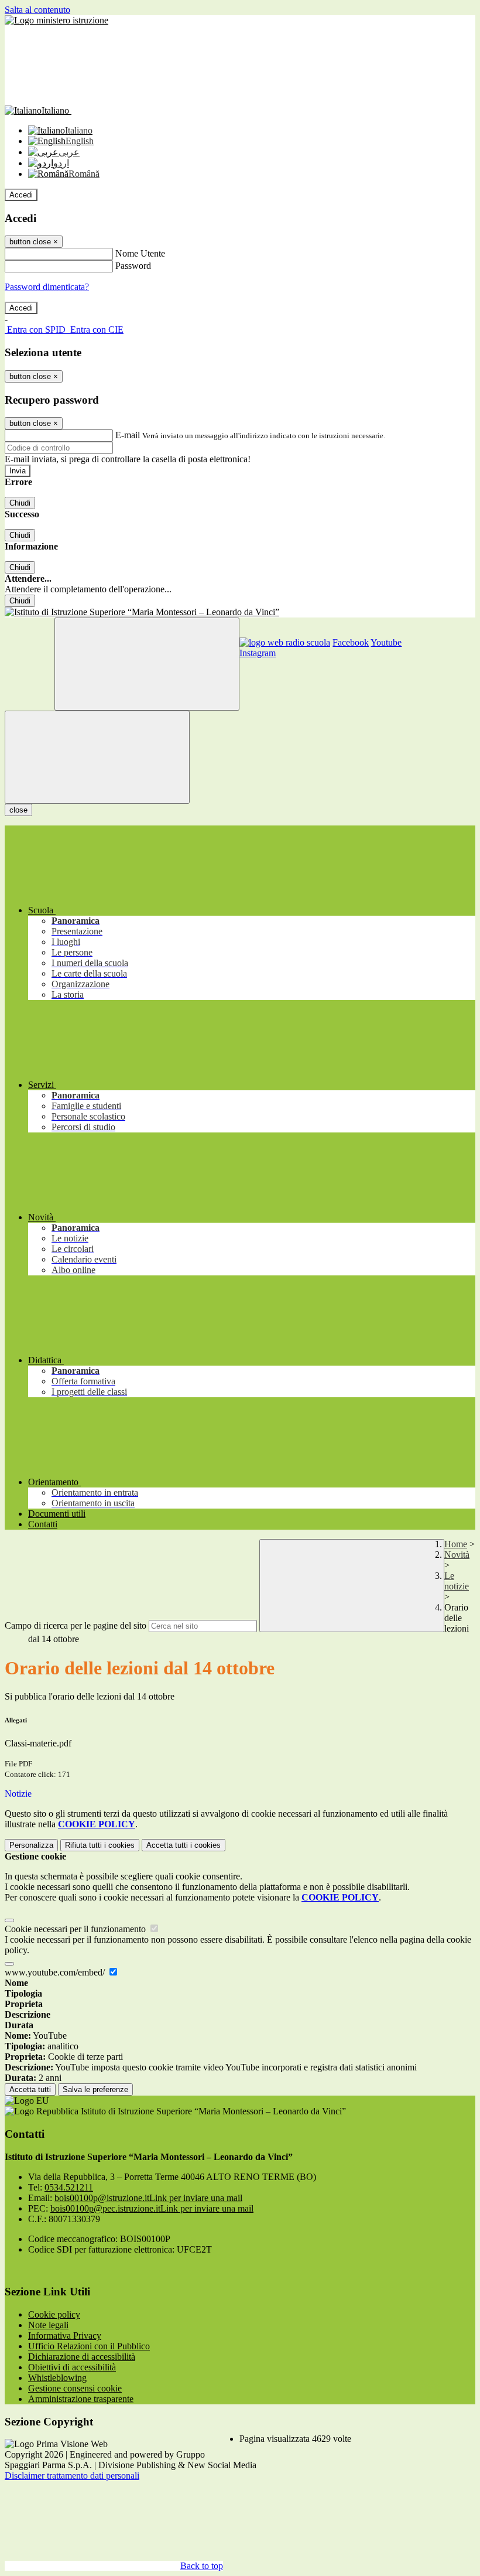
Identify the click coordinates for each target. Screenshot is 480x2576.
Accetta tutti (184, 1845)
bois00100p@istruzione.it (148, 2198)
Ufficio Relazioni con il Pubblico (89, 2346)
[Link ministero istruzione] (56, 20)
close (18, 810)
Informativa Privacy (65, 2336)
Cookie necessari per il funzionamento (76, 1929)
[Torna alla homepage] (240, 612)
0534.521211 (69, 2187)
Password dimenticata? (47, 287)
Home (456, 1544)
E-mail (128, 435)
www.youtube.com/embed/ (56, 1972)
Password (133, 266)
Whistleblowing (57, 2378)
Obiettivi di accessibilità (72, 2367)
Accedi (21, 195)
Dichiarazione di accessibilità (82, 2357)
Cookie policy (54, 2314)
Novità (457, 1555)
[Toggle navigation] (97, 757)
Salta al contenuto (37, 10)
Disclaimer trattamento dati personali (72, 2476)
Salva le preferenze (95, 2089)
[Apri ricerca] (147, 664)
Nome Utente (140, 253)
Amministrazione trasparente (81, 2399)
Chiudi (20, 503)
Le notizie (457, 1581)
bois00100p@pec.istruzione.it (152, 2208)
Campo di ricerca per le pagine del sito (76, 1625)
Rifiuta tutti (100, 1845)
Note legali (48, 2325)
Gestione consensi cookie (75, 2388)
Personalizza (31, 1845)
